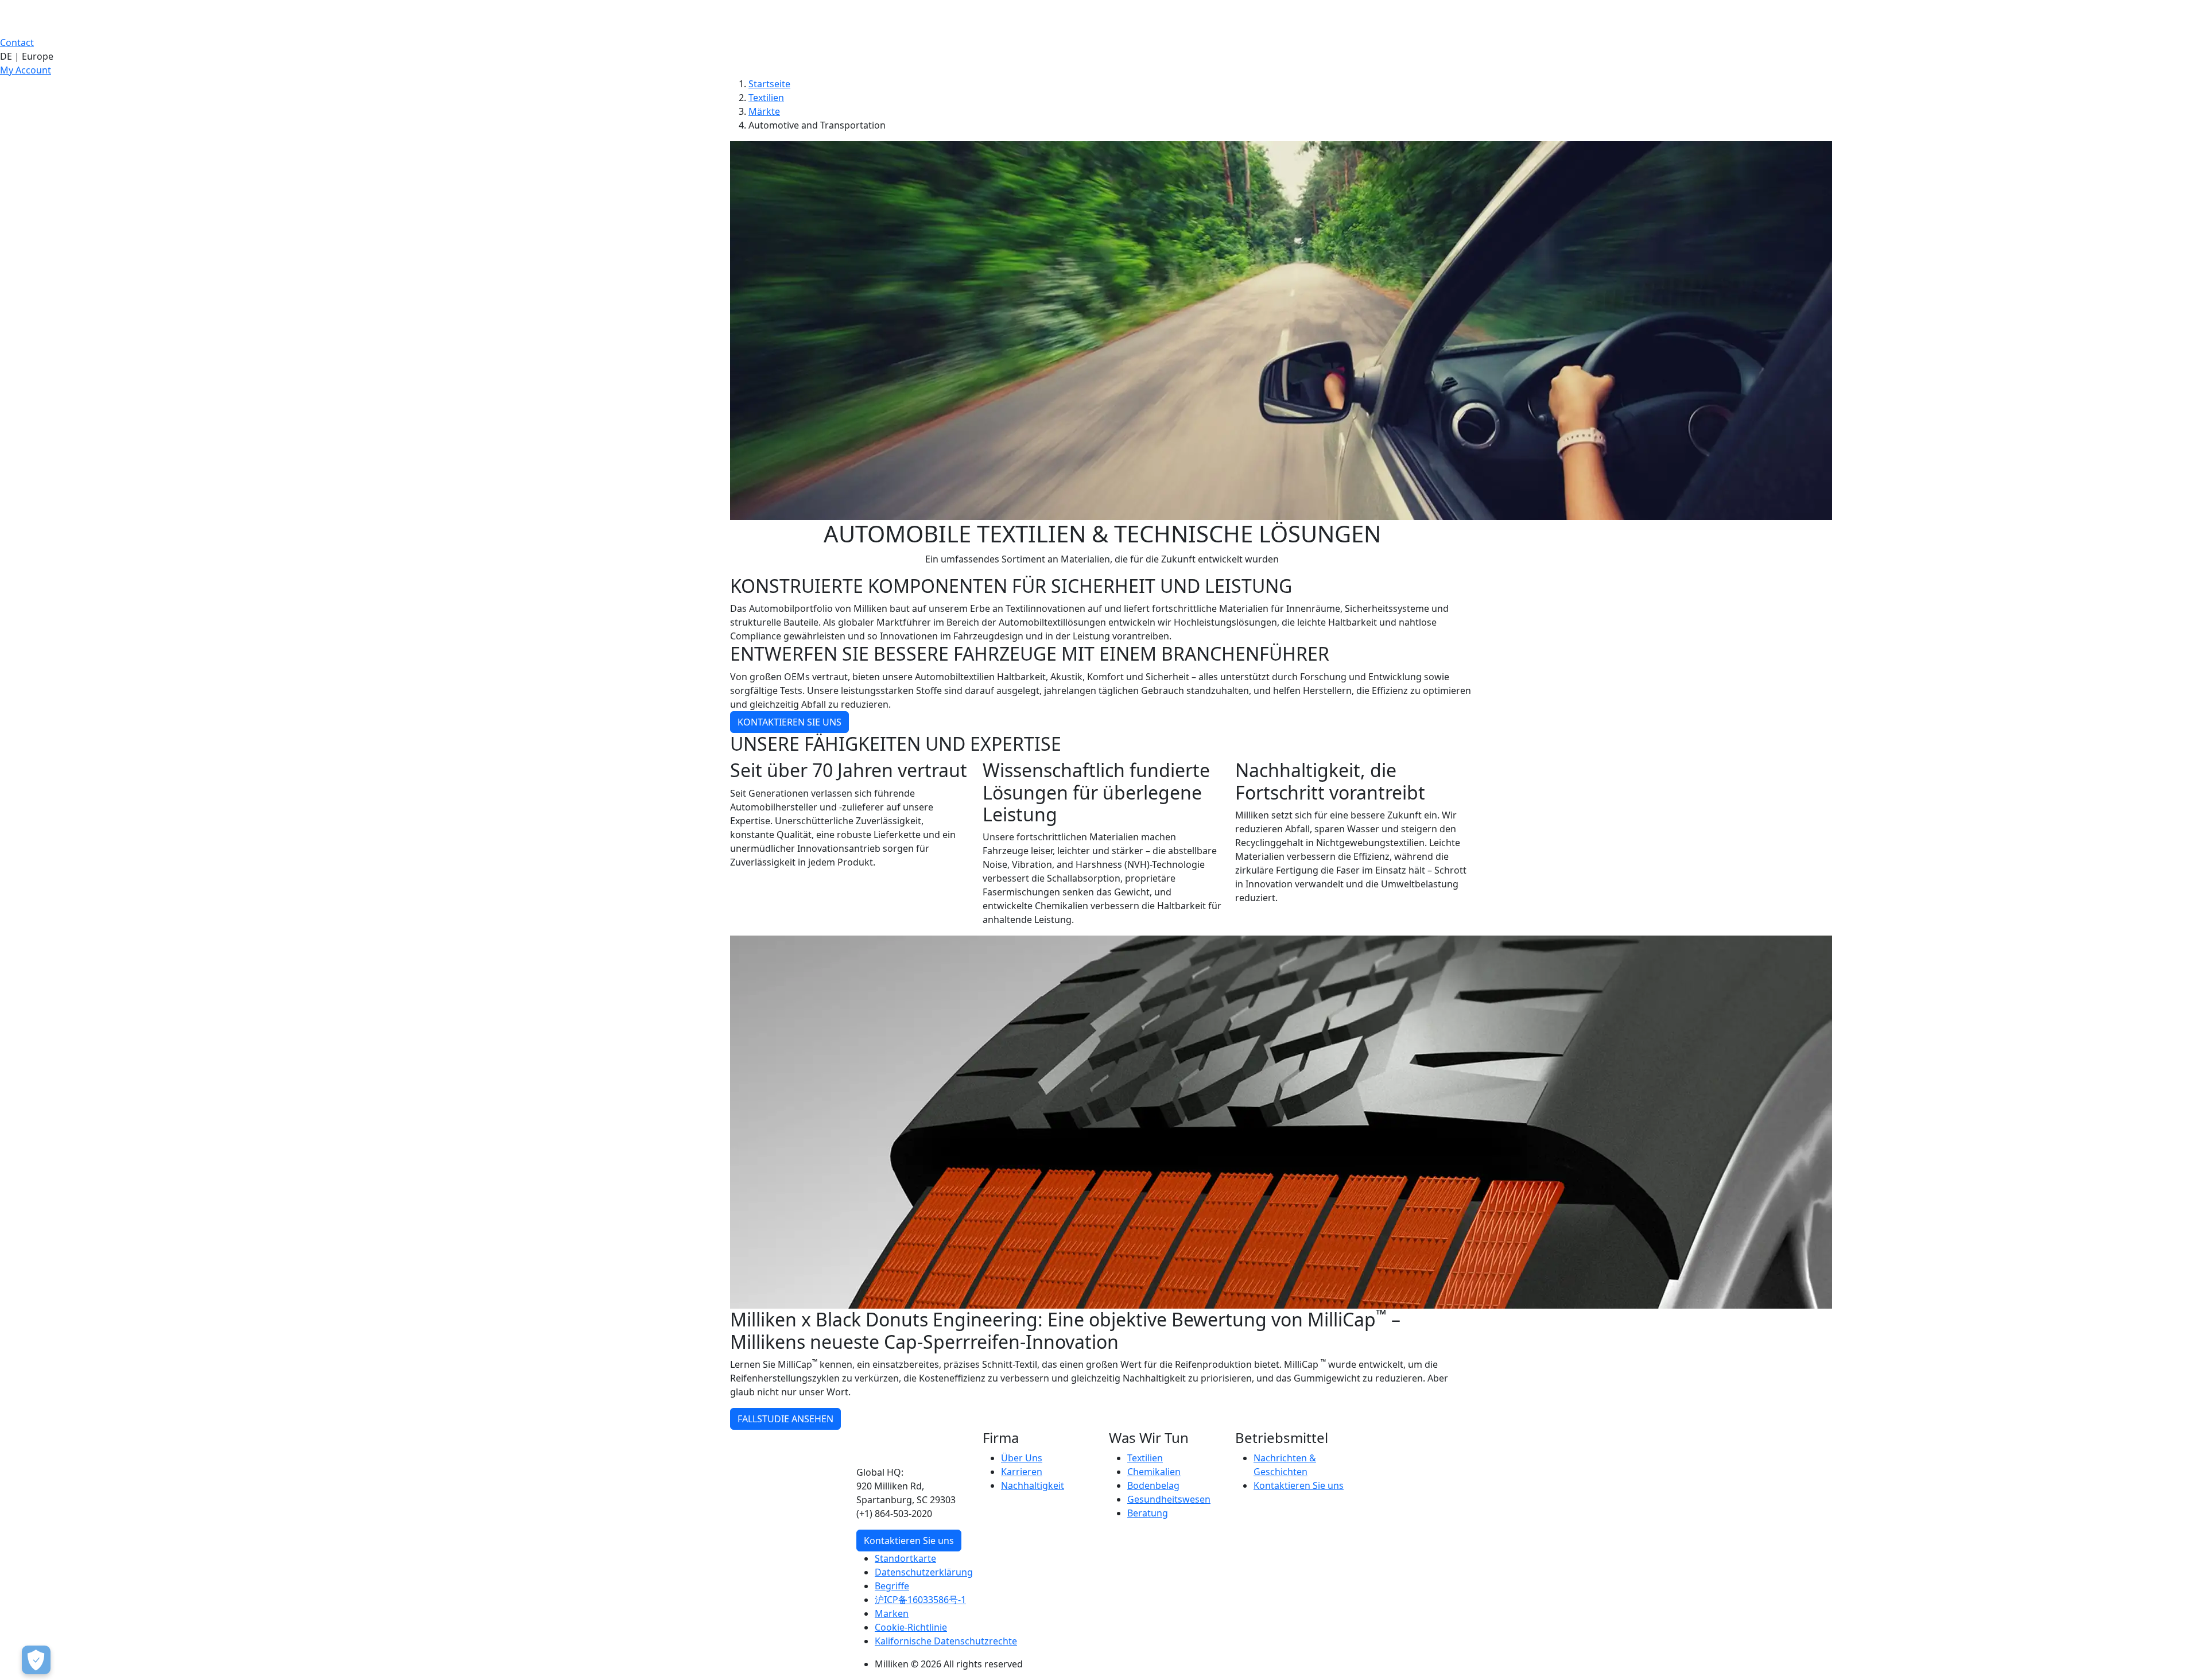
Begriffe (892, 1586)
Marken (892, 1613)
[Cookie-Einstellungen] (36, 1660)
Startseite (769, 84)
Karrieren (1022, 1472)
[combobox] (1102, 56)
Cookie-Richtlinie (911, 1627)
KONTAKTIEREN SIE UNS (789, 722)
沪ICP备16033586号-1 (920, 1600)
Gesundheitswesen (1169, 1499)
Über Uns (1022, 1458)
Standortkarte (905, 1558)
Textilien (766, 98)
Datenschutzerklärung (924, 1572)
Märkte (764, 111)
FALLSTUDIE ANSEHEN (785, 1419)
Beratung (1148, 1513)
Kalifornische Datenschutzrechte (946, 1641)
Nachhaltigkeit (1033, 1485)
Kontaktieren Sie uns (909, 1541)
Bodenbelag (1153, 1485)
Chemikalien (1154, 1472)
